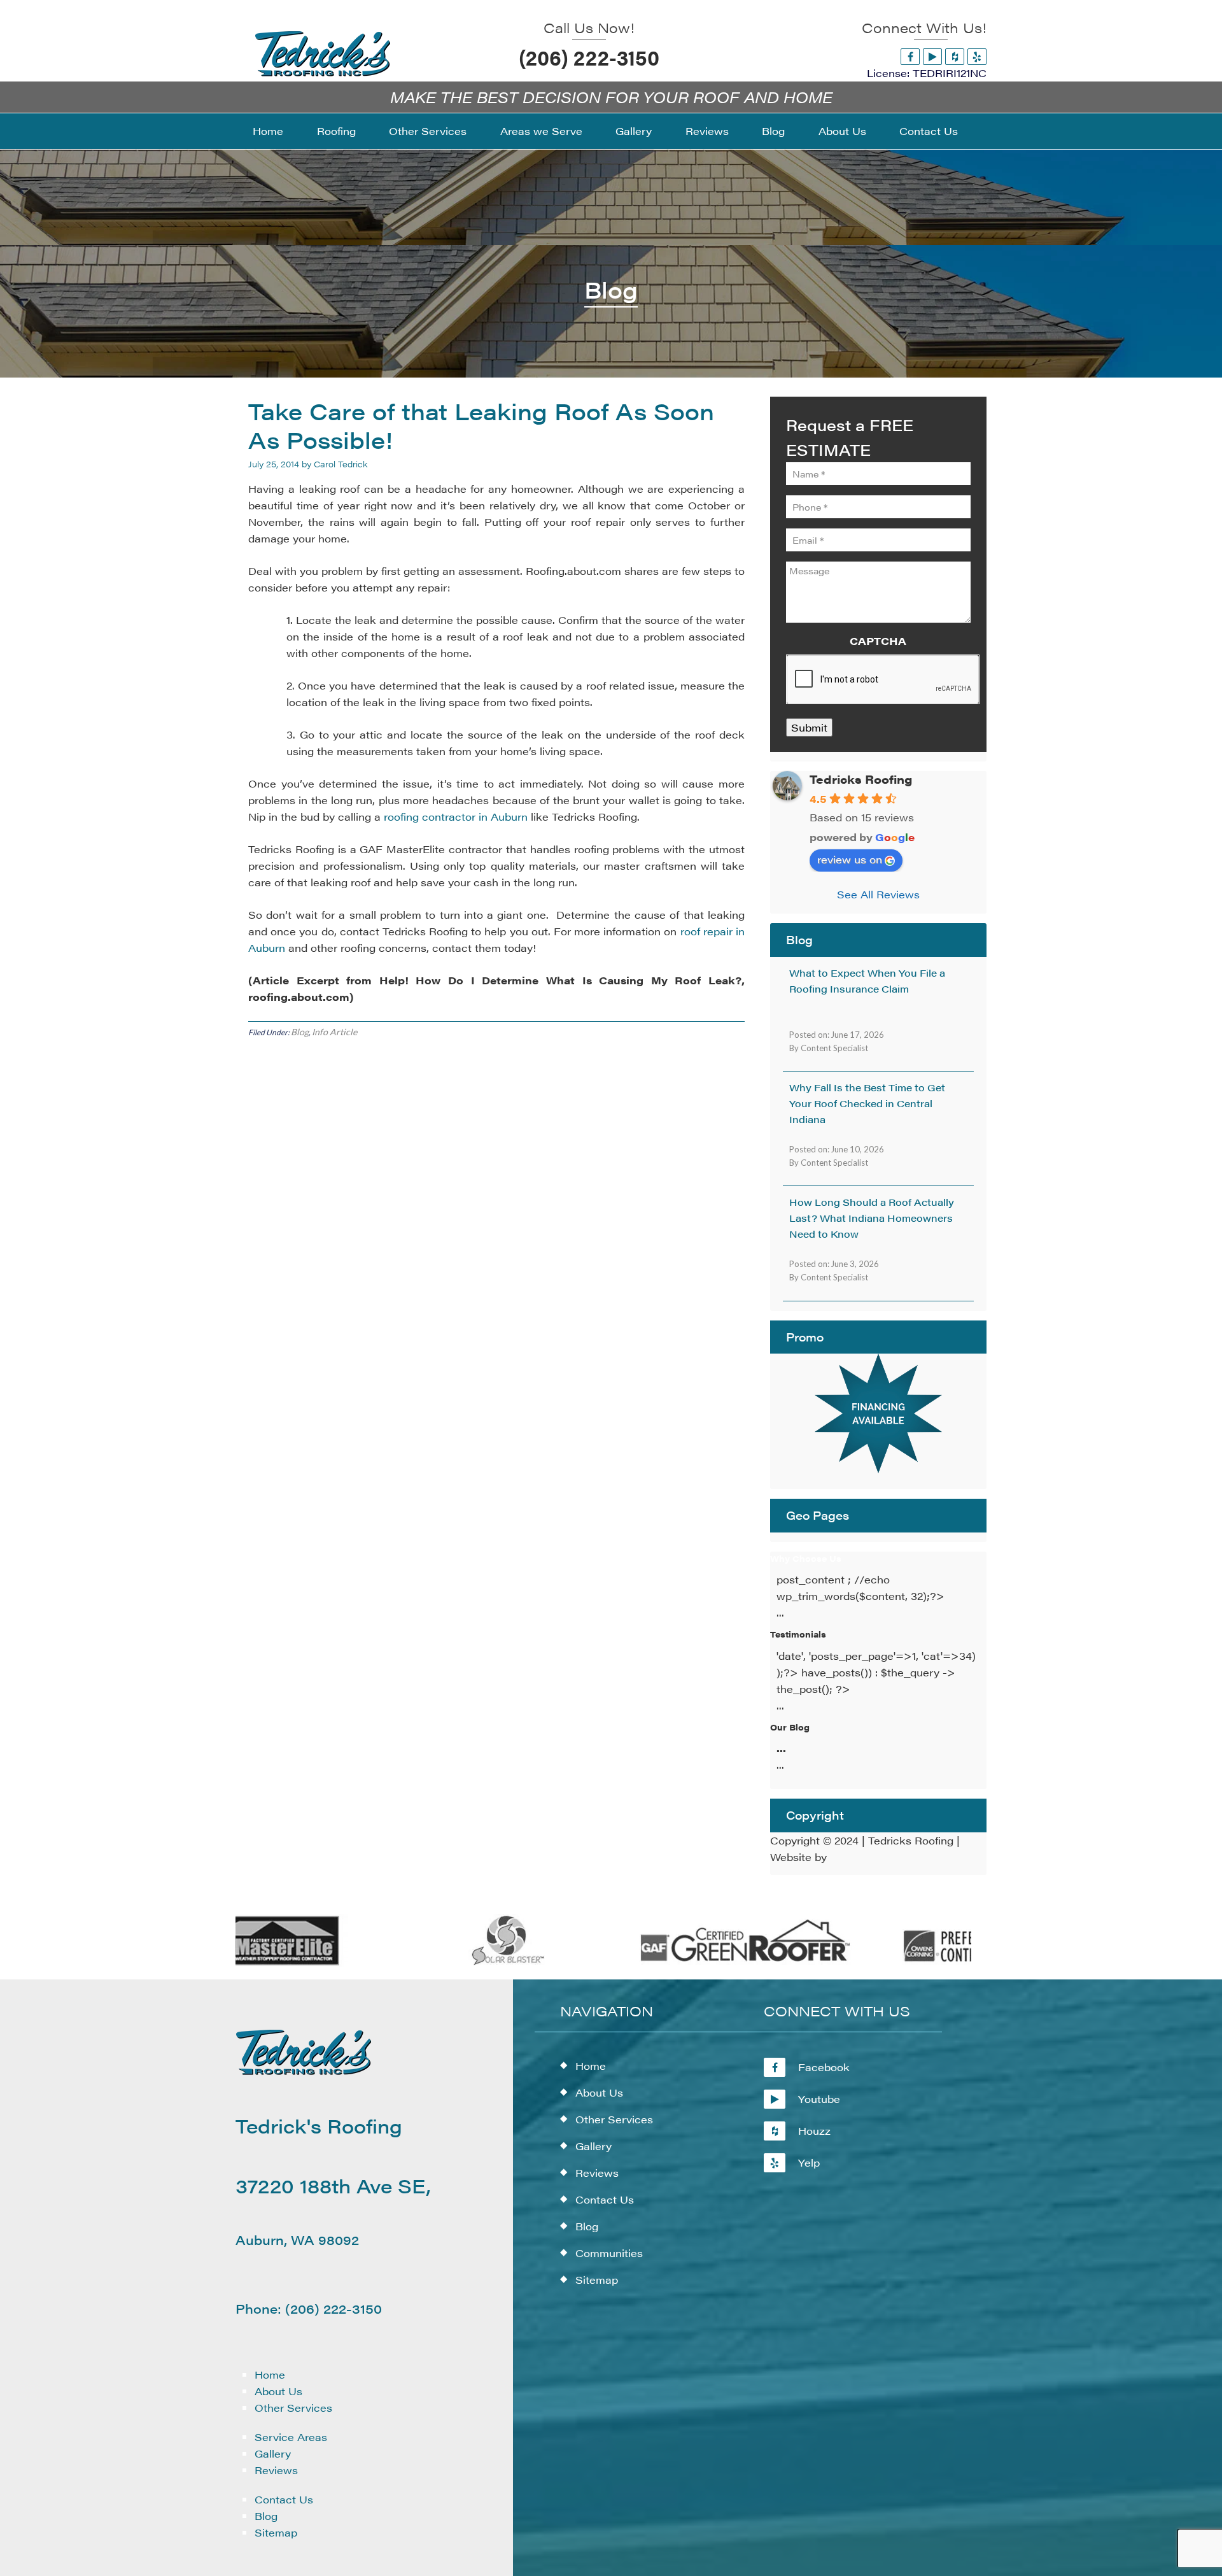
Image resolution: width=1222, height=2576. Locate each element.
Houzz (814, 2131)
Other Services (293, 2408)
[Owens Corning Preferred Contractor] (934, 1963)
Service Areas (291, 2437)
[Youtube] (932, 56)
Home (270, 2374)
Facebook (824, 2067)
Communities (609, 2253)
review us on (850, 859)
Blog (300, 1032)
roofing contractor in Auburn (456, 817)
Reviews (276, 2470)
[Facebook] (910, 56)
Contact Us (284, 2499)
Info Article (334, 1032)
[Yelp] (977, 56)
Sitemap (276, 2532)
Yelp (809, 2162)
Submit (809, 727)
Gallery (273, 2453)
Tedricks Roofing (861, 779)
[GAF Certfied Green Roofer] (697, 1963)
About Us (278, 2391)
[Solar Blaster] (459, 1963)
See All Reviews (878, 894)
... (781, 1748)
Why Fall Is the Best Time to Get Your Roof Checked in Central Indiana (867, 1103)
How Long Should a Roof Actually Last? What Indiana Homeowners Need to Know (872, 1218)
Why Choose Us (806, 1558)
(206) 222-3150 (589, 57)
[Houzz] (955, 56)
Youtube (819, 2099)
